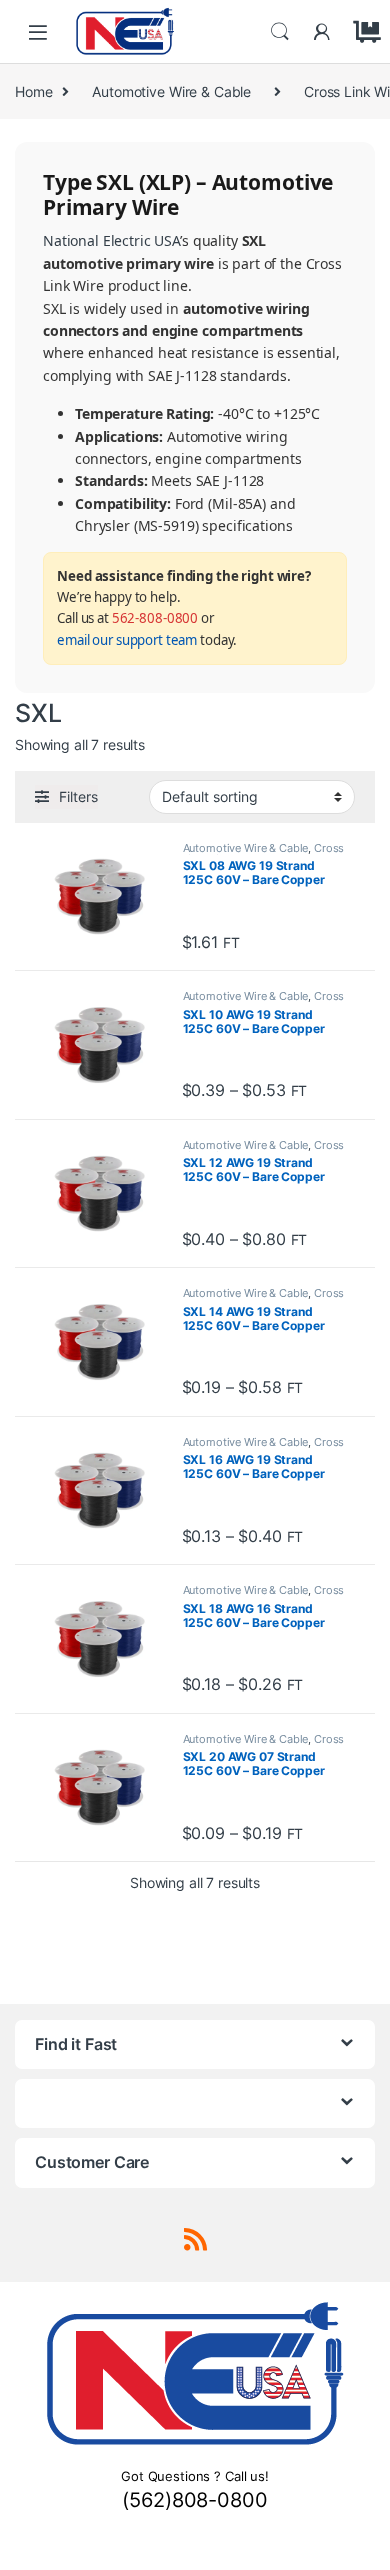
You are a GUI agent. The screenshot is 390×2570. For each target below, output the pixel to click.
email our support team (127, 640)
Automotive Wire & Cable (171, 91)
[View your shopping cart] (364, 32)
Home (33, 91)
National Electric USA (111, 240)
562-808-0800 (155, 618)
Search (280, 32)
